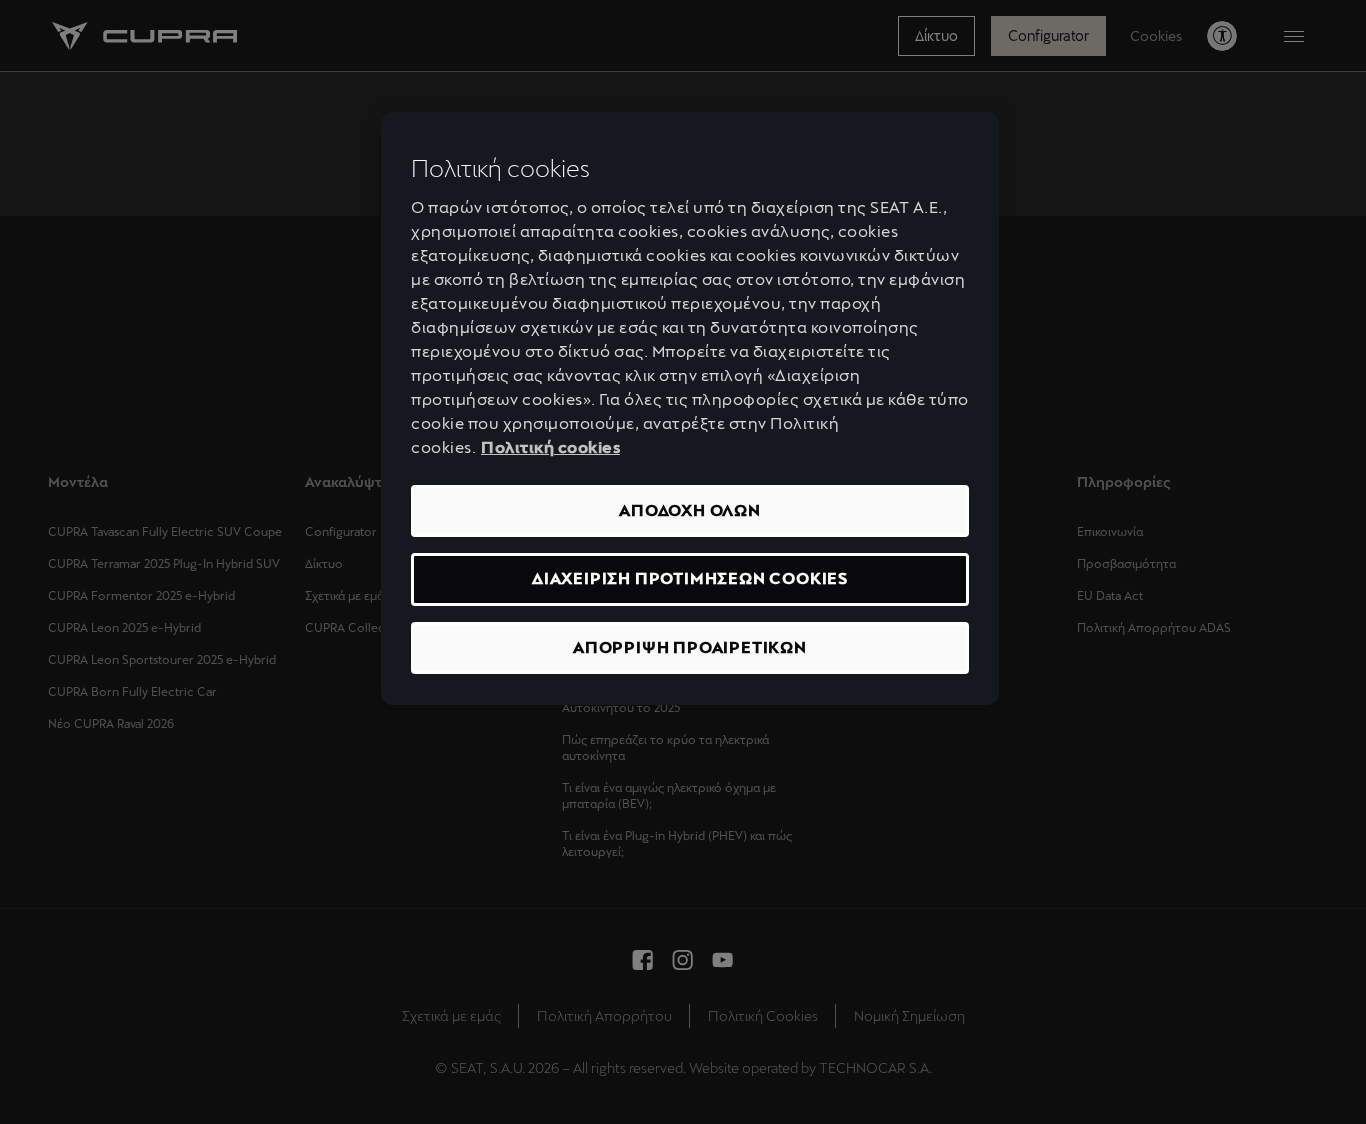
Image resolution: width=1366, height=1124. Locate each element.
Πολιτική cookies (550, 447)
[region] (690, 408)
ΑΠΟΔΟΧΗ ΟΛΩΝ (690, 510)
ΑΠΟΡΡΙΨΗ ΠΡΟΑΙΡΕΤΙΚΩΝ (690, 647)
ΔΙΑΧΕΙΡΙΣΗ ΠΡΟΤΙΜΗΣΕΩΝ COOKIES (690, 578)
